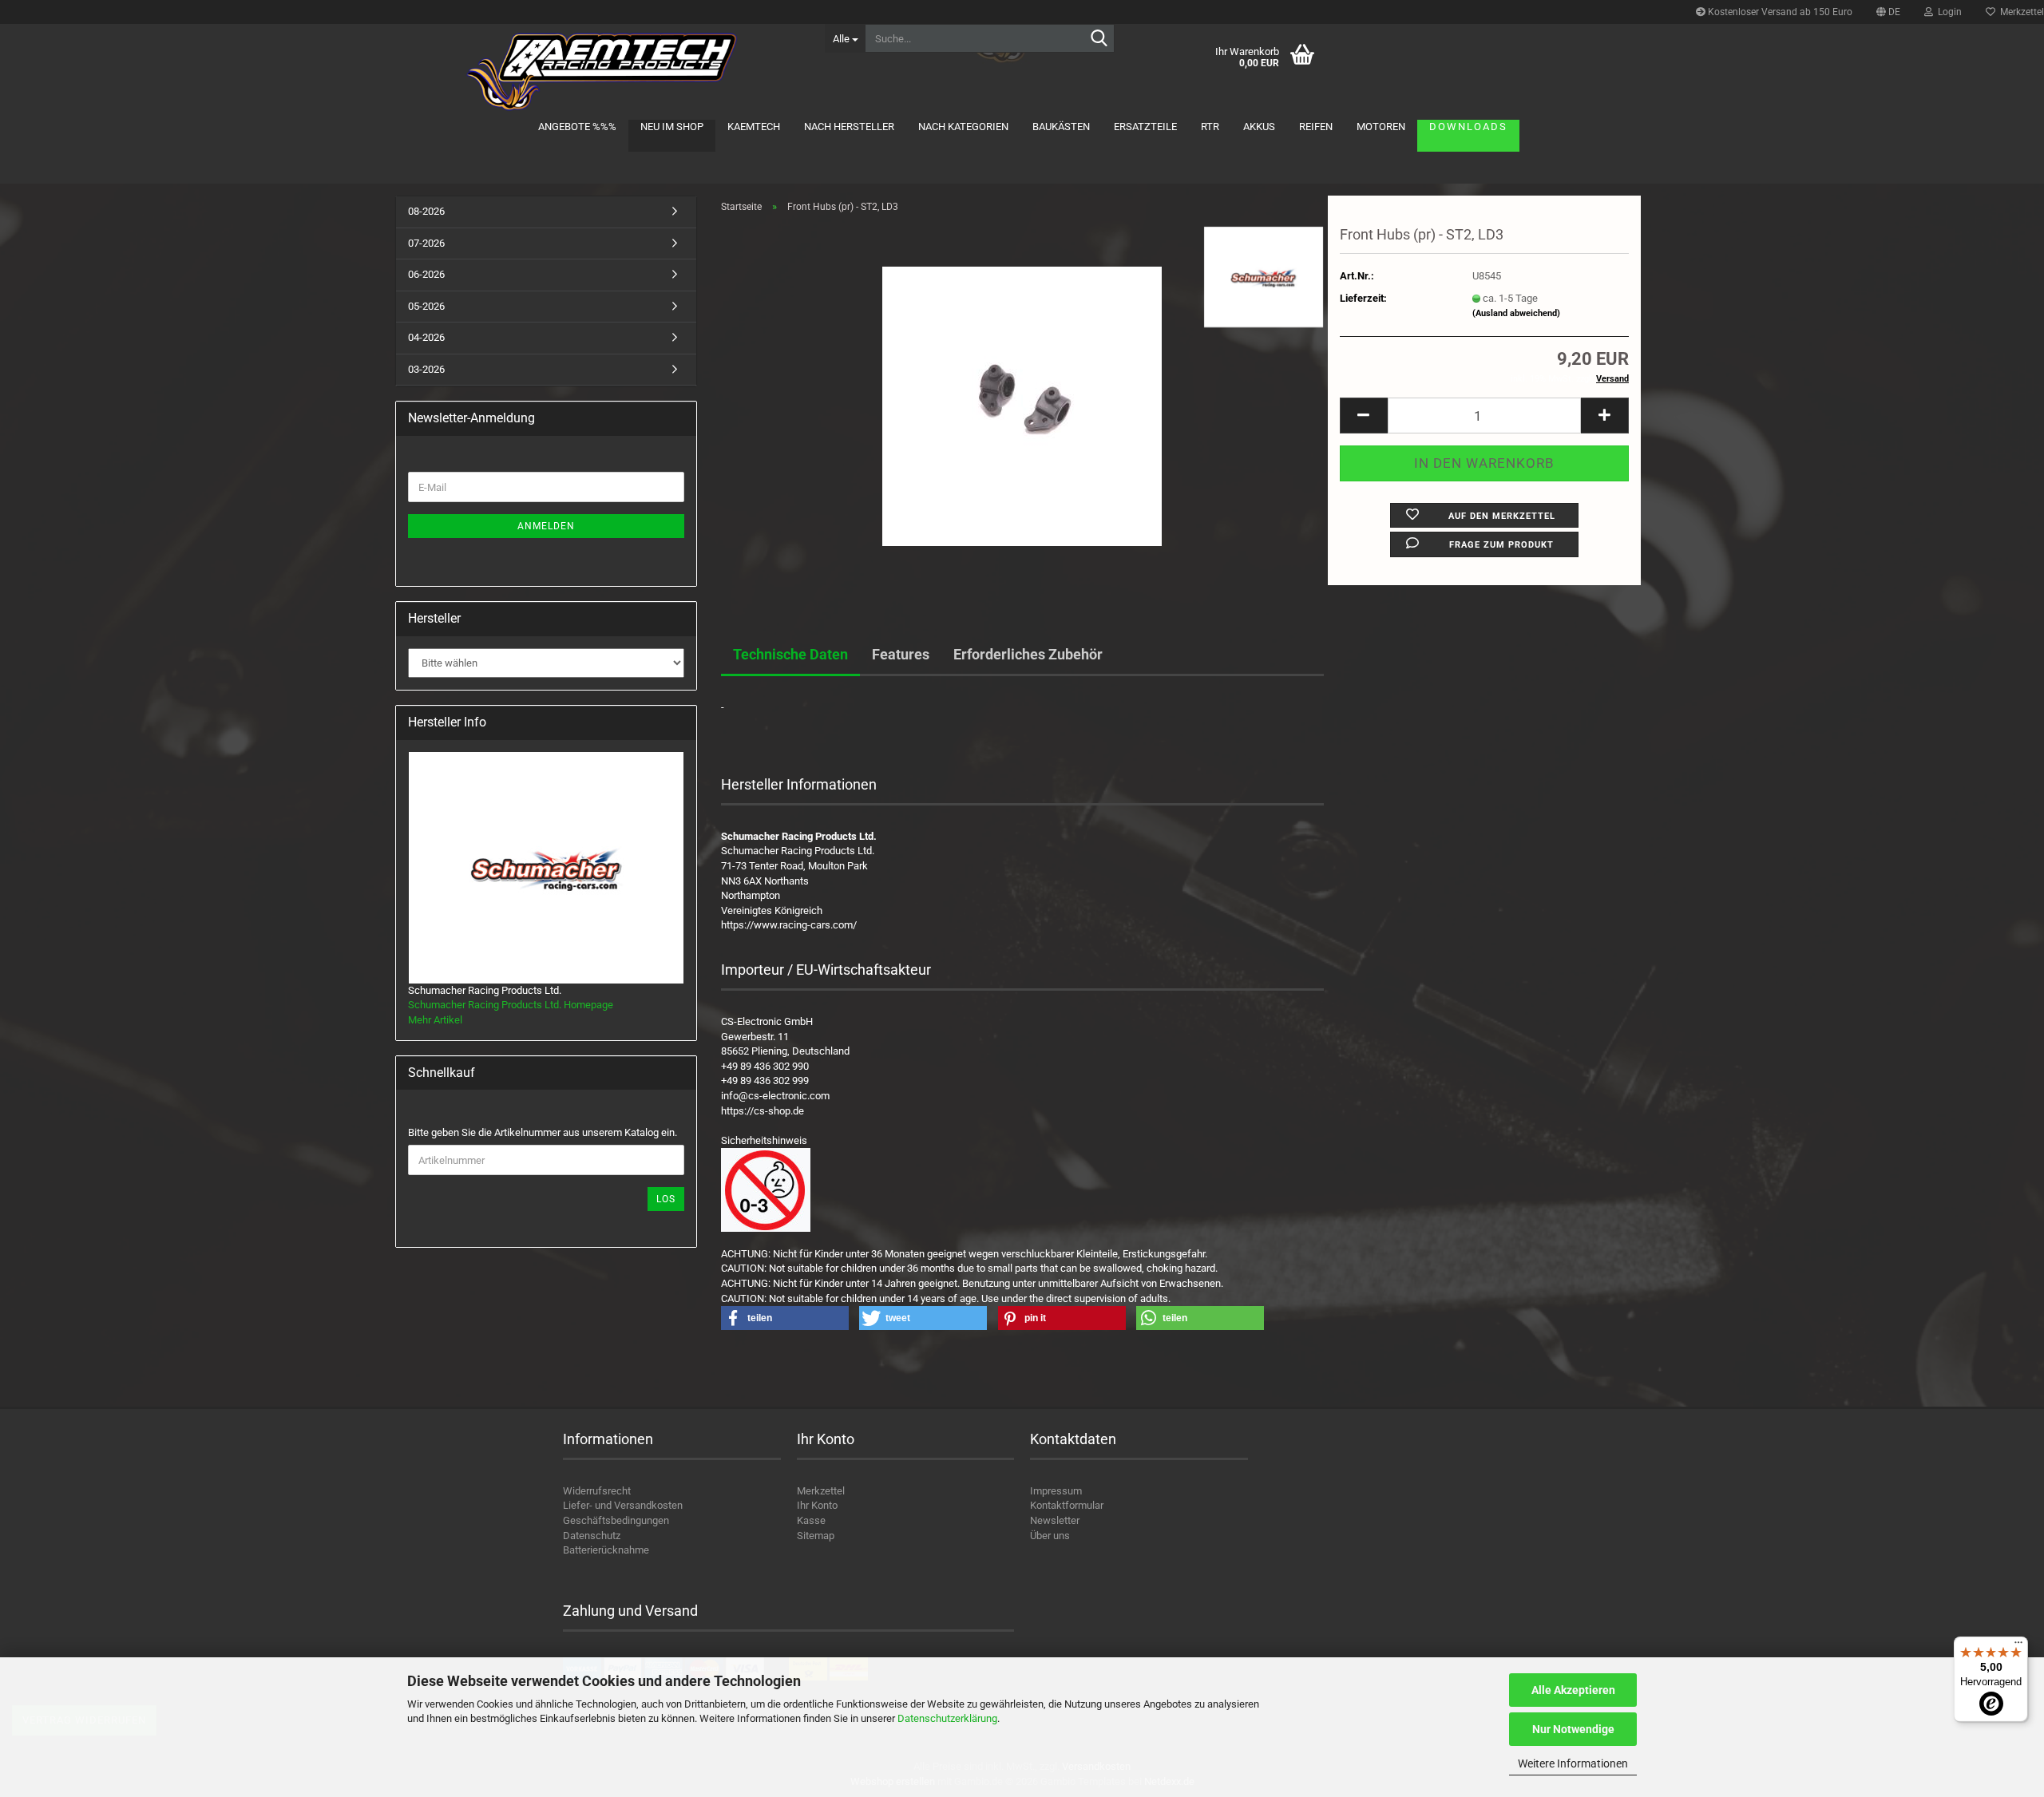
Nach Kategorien (963, 127)
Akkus (1259, 127)
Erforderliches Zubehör (1028, 654)
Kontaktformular (1067, 1505)
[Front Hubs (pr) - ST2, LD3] (1022, 405)
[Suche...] (1099, 39)
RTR (1210, 127)
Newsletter (1055, 1520)
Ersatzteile (1145, 127)
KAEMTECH (754, 127)
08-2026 (426, 211)
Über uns (1050, 1536)
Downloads (1468, 127)
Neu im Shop (672, 127)
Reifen (1316, 127)
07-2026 (426, 243)
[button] (1888, 12)
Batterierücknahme (606, 1550)
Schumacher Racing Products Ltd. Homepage (511, 1005)
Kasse (811, 1520)
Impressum (1056, 1491)
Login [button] (1947, 12)
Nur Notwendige (1573, 1729)
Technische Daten (790, 654)
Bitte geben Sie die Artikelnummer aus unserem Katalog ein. (543, 1132)
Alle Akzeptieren (1573, 1690)
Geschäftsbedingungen (616, 1520)
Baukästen (1061, 127)
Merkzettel (821, 1491)
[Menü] (2018, 1646)
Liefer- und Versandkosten (623, 1505)
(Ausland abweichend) (1516, 313)
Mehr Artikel (435, 1020)
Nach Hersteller (849, 127)
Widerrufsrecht (597, 1491)
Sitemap (816, 1536)
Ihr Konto (817, 1505)
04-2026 (426, 337)
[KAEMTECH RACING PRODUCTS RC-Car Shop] (604, 72)
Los (666, 1199)
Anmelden (546, 526)
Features (901, 654)
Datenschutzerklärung (947, 1718)
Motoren (1381, 127)
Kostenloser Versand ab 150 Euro (1779, 12)
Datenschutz (592, 1536)
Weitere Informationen (1573, 1763)
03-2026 (426, 369)
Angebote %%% (577, 127)
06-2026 (426, 274)
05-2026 (426, 306)
